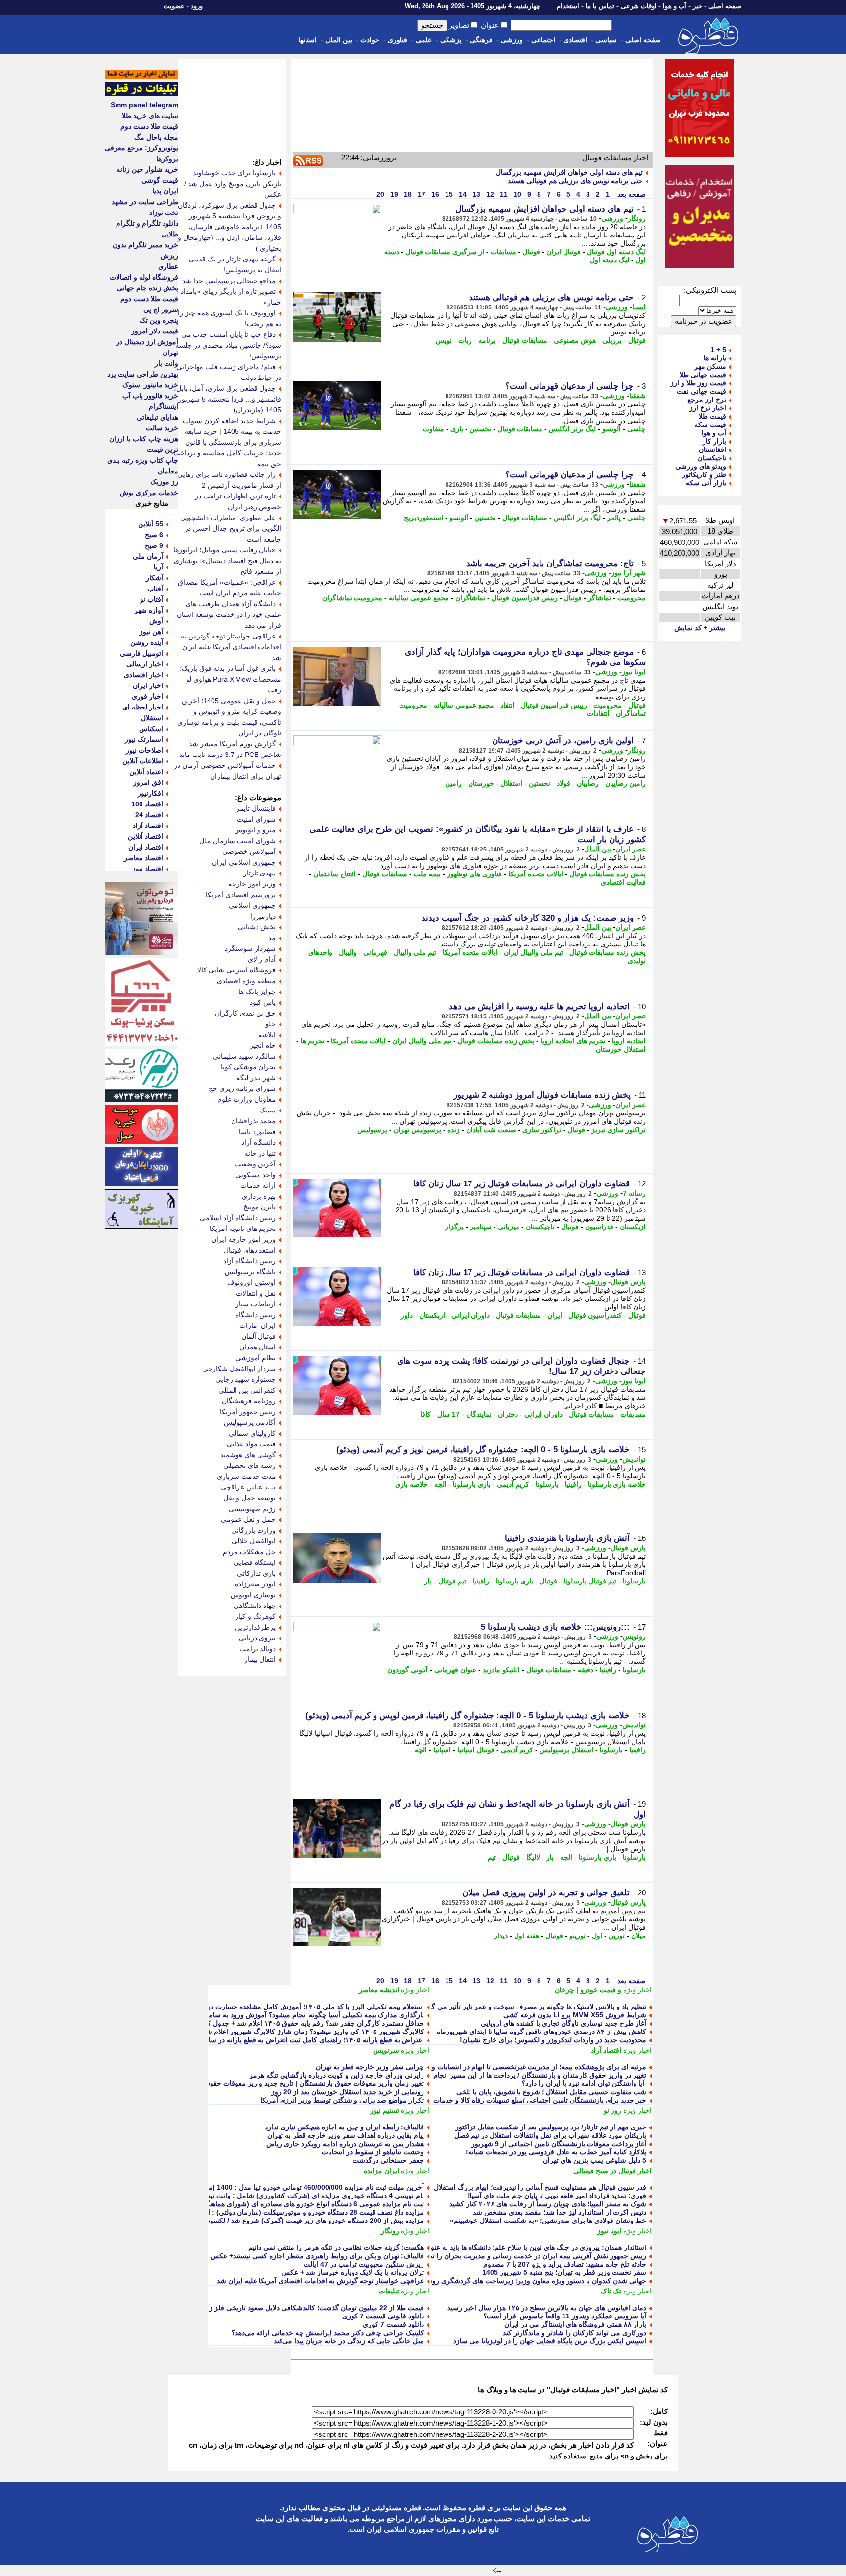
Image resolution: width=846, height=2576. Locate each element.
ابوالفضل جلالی (254, 1541)
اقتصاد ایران (146, 847)
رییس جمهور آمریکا (248, 1412)
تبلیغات (389, 2291)
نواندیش (634, 1459)
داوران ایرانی (470, 1315)
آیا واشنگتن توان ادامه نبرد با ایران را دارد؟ (584, 2083)
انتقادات (598, 713)
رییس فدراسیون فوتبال (525, 598)
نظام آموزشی (256, 1358)
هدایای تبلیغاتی (157, 417)
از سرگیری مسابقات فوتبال (445, 252)
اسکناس (151, 729)
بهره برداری (259, 1196)
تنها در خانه (260, 1153)
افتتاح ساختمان (335, 874)
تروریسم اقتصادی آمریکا (241, 895)
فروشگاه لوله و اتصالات (144, 277)
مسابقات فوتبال (525, 340)
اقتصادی (575, 40)
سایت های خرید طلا (150, 116)
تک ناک (611, 2291)
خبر (697, 6)
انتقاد (507, 705)
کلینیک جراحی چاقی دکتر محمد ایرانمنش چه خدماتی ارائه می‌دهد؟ (328, 2333)
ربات (465, 340)
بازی (457, 429)
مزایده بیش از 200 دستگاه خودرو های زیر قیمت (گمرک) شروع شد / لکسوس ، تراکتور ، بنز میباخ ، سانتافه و (268, 2221)
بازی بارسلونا (472, 1484)
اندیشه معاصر (379, 1990)
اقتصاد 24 (149, 815)
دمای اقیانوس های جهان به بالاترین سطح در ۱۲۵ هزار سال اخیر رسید (547, 2308)
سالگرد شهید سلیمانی (244, 1056)
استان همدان (258, 1347)
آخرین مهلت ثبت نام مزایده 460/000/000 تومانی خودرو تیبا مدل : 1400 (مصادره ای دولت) (293, 2187)
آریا (158, 567)
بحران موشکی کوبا (248, 1067)
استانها (307, 40)
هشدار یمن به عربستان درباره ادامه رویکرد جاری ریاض (345, 2144)
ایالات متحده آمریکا (536, 874)
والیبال (348, 952)
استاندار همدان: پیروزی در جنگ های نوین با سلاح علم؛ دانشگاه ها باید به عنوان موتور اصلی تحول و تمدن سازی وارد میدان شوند (464, 2247)
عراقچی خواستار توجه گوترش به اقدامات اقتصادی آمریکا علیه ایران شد (320, 2281)
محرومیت (632, 598)
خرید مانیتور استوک (150, 385)
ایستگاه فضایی (255, 1562)
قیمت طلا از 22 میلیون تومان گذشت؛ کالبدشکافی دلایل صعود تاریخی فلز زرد (313, 2308)
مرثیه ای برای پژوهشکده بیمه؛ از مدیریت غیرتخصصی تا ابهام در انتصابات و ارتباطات (526, 2067)
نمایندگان (479, 1414)
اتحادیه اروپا (629, 1041)
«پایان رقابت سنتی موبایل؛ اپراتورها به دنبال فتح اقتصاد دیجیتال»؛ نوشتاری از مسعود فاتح (227, 561)
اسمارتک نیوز (144, 739)
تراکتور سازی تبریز (619, 1130)
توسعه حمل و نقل (249, 1498)
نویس (444, 340)
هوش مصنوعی (575, 340)
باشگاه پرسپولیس (250, 1272)
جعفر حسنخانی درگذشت (388, 2160)
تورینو (577, 1936)
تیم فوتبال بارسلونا (590, 1581)
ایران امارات (258, 1325)
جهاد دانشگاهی (255, 1606)
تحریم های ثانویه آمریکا (243, 1229)
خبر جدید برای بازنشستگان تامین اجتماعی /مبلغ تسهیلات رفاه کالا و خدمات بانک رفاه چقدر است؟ (507, 2100)
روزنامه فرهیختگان (249, 1401)
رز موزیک (164, 482)
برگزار (454, 1227)
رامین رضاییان (625, 783)
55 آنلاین (151, 524)
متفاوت (434, 429)
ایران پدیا (165, 191)
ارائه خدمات (258, 1185)
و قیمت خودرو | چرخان (588, 1990)
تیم (492, 1857)
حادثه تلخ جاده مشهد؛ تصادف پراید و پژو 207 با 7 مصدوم (565, 2264)
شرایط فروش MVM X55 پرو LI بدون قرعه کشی (575, 2015)
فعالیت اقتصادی (623, 882)
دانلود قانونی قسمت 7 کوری (383, 2316)
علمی (424, 40)
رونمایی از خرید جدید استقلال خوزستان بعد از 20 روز (348, 2092)
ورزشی (512, 40)
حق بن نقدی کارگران (245, 1013)
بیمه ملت (427, 874)
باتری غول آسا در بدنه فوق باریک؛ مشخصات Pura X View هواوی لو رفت (230, 679)
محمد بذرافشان (253, 1121)
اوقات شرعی (639, 6)
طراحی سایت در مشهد (145, 202)
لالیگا (533, 1857)
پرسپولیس (372, 1130)
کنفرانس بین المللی (247, 1390)
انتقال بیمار (260, 1659)
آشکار (154, 578)
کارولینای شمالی (252, 1433)
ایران (555, 1315)
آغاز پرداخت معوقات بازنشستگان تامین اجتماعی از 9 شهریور (559, 2144)
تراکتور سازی (542, 1130)
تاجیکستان (540, 1227)
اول (597, 1936)
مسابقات (503, 252)
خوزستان (481, 783)
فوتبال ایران (564, 252)
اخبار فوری (147, 696)
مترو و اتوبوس (255, 830)
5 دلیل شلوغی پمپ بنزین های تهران (595, 2160)
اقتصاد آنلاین (145, 836)
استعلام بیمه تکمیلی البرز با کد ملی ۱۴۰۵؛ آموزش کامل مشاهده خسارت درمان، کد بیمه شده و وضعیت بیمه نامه (262, 2007)
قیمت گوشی (160, 180)
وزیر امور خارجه (252, 884)
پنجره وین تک (159, 320)
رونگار (637, 218)
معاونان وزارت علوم (247, 1099)
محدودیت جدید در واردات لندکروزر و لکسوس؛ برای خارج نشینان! (553, 2040)
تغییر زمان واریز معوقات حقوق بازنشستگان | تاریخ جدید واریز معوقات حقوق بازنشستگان (296, 2083)
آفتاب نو (152, 599)
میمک (268, 1110)
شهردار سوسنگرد (250, 948)
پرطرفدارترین (255, 1627)
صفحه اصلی (725, 6)
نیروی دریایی (257, 1638)
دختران (508, 1414)
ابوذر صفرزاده (255, 1584)
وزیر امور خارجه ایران (244, 1239)
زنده (454, 1130)
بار (428, 1581)
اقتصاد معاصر (143, 858)
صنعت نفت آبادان (491, 1130)
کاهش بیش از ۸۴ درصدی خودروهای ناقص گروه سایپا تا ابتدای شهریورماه (541, 2032)
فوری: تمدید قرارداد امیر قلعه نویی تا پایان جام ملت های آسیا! (557, 2196)
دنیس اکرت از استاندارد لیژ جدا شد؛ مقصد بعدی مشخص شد (560, 2212)
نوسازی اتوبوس (253, 1595)
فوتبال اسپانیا (476, 1750)
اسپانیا (442, 1750)
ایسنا (639, 307)
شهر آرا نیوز (628, 573)
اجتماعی (543, 40)
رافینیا (573, 1484)
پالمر (614, 518)
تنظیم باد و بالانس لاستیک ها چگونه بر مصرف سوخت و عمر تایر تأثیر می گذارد (533, 2007)
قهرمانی (375, 952)
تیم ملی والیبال (415, 952)
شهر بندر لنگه (256, 1078)
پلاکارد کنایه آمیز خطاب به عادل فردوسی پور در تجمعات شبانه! (556, 2152)
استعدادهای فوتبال (250, 1250)
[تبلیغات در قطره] (141, 94)
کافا (425, 1414)
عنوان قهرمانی (455, 1670)
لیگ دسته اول (610, 260)
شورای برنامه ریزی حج (242, 1088)
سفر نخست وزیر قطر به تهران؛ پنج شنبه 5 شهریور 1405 (564, 2272)
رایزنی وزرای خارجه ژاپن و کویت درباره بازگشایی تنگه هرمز (337, 2075)
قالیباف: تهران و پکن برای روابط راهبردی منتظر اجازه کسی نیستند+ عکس (317, 2256)
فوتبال (531, 252)
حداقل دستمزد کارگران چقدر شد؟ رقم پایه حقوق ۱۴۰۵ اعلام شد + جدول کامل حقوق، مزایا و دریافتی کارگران (265, 2023)
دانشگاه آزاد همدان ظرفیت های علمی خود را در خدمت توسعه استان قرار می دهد (229, 614)
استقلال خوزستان (621, 1049)
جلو (270, 1024)
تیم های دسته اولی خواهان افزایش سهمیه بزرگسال (569, 172)
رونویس (634, 1636)
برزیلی (612, 340)
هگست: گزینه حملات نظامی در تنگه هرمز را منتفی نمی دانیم (336, 2247)
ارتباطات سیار (256, 1304)
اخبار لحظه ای (143, 707)
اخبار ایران (148, 685)
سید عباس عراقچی (248, 1487)
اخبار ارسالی (145, 664)
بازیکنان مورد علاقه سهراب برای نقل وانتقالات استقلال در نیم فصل (550, 2135)
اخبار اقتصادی (143, 675)
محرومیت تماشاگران (352, 598)
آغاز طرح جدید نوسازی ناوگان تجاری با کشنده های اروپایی (564, 2023)
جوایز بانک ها (257, 992)
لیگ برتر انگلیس (572, 429)
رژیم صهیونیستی (252, 1509)
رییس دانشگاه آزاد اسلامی (238, 1218)
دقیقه (586, 1670)
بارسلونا (547, 1484)
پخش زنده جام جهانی (148, 288)
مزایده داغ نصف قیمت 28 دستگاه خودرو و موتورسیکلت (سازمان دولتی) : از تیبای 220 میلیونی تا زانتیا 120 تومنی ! (259, 2212)
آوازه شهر (149, 610)
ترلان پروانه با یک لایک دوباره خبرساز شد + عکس (353, 2272)
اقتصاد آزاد (606, 2050)
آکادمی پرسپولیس (250, 1422)
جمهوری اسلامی (252, 905)
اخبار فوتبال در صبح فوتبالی (612, 2171)
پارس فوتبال (628, 1282)
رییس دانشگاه (256, 1315)
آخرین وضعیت (255, 1164)
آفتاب (155, 589)
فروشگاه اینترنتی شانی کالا (236, 970)
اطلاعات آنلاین (143, 761)
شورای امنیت (256, 819)
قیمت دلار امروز (155, 331)
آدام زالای (262, 959)
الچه (440, 1484)
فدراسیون (599, 1227)
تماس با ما (600, 6)
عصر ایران (631, 849)
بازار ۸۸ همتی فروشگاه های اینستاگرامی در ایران (575, 2324)
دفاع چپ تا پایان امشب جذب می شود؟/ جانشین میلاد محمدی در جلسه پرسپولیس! (228, 345)
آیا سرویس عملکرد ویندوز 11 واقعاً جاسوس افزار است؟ (565, 2316)
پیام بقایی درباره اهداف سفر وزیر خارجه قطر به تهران (346, 2135)
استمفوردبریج (423, 518)
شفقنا (637, 396)
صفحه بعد (631, 194)
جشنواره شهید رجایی (246, 1379)
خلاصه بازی (411, 1484)
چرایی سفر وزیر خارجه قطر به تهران (370, 2067)
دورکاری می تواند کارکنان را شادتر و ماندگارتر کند (575, 2333)
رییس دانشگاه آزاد (249, 1261)
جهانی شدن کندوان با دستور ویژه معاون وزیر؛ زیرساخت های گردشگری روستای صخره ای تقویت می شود (494, 2281)
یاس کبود (263, 1002)
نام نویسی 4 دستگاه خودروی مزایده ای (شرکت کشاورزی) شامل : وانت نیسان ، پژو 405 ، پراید (286, 2196)
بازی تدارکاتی (256, 1573)
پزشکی (451, 40)
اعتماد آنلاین (146, 772)
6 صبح (154, 535)
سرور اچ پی (161, 309)
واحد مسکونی (256, 1175)
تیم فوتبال (452, 1581)
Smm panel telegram (144, 105)
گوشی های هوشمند (248, 1455)
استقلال (511, 783)
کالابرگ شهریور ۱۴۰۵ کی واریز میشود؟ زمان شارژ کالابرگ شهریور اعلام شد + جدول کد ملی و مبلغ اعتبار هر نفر (261, 2032)
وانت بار (166, 363)
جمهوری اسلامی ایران (244, 862)
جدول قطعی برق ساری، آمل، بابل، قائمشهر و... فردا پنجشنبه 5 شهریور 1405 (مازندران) (227, 399)
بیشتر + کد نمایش (700, 628)
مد (272, 938)
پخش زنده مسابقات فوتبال (608, 874)
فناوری (398, 40)
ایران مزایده (381, 2171)
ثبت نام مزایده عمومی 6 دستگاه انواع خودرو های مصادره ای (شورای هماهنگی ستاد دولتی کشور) (285, 2204)
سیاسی (606, 40)
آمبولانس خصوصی (249, 851)
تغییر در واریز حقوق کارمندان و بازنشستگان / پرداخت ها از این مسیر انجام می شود (527, 2075)
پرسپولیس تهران (417, 1130)
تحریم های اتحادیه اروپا (573, 1041)
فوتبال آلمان (258, 1336)
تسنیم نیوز (385, 2110)
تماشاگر (599, 598)
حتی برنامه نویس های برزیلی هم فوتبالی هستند (575, 181)
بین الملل (339, 40)
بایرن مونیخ (259, 1207)
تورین (617, 1936)
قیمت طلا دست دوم (149, 126)
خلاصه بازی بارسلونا (617, 1484)
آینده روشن (147, 642)
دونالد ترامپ (258, 1649)
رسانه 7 (634, 1193)
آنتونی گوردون (408, 1670)
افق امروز (148, 782)
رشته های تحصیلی (249, 1465)
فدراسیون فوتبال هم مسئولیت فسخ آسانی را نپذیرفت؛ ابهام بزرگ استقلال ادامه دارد (525, 2187)
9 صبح (154, 545)
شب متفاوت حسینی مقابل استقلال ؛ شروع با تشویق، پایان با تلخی (551, 2092)
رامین (453, 783)
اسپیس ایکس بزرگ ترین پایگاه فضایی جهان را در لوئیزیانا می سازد (550, 2341)
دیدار (501, 1936)
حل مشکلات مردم (249, 1552)
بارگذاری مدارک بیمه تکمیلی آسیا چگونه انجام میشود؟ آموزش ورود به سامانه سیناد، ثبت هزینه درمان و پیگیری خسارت (253, 2015)
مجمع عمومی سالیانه (419, 598)
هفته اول (527, 1936)
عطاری (168, 266)
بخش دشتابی (257, 927)
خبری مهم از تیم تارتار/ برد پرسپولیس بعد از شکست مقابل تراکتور (551, 2127)
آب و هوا (675, 6)
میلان (638, 1936)
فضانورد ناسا (257, 1132)
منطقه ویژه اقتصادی (246, 981)
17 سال (448, 1414)
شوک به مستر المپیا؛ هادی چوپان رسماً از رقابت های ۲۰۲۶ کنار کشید (548, 2204)
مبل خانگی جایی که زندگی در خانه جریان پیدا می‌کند (349, 2341)
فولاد (564, 783)
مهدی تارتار (259, 873)
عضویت (174, 6)
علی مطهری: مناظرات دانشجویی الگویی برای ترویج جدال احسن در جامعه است (231, 528)
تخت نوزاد (164, 213)
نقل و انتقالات (256, 1293)
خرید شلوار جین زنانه (147, 169)
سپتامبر (481, 1227)
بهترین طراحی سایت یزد (143, 374)
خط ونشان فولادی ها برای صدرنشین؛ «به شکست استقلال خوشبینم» (548, 2221)
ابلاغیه (267, 1035)
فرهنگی (481, 40)
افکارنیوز (150, 793)
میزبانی (509, 1227)
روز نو (612, 2110)
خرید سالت (162, 428)
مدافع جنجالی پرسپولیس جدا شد (229, 281)
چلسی (636, 429)
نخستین (480, 429)
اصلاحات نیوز (144, 750)
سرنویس (386, 2050)
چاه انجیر (263, 1045)
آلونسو (611, 429)
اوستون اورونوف (251, 1282)
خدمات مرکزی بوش (149, 493)
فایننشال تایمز (256, 808)
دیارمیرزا (263, 916)
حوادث (370, 40)
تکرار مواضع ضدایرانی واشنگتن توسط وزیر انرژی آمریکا (342, 2100)
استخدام (568, 6)
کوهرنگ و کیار (255, 1616)
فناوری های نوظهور (474, 874)
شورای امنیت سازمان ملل (237, 841)
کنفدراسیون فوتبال (595, 1315)
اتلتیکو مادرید (501, 1670)
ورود (197, 6)
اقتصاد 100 (147, 804)
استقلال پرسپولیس (566, 1750)
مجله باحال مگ (156, 137)
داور (407, 1315)
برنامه (487, 340)
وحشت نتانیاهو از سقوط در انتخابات (373, 2152)
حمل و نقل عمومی (248, 1519)
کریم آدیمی (513, 1484)
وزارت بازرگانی (253, 1530)
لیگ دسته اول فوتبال (616, 252)
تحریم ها (313, 1041)
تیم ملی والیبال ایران (533, 952)
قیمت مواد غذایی (251, 1444)
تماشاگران (470, 598)
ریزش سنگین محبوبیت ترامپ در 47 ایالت (364, 2264)
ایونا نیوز (634, 672)
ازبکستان (633, 1227)
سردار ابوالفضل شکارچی (239, 1369)
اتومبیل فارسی (141, 653)
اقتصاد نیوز (148, 869)
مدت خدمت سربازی (246, 1476)
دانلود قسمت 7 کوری (393, 2324)
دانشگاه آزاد (258, 1142)
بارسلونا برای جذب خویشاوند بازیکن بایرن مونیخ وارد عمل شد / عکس (233, 184)
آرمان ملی (148, 556)
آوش (156, 621)
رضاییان (588, 783)
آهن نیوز (151, 632)
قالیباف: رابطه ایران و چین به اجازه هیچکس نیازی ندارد (344, 2127)
